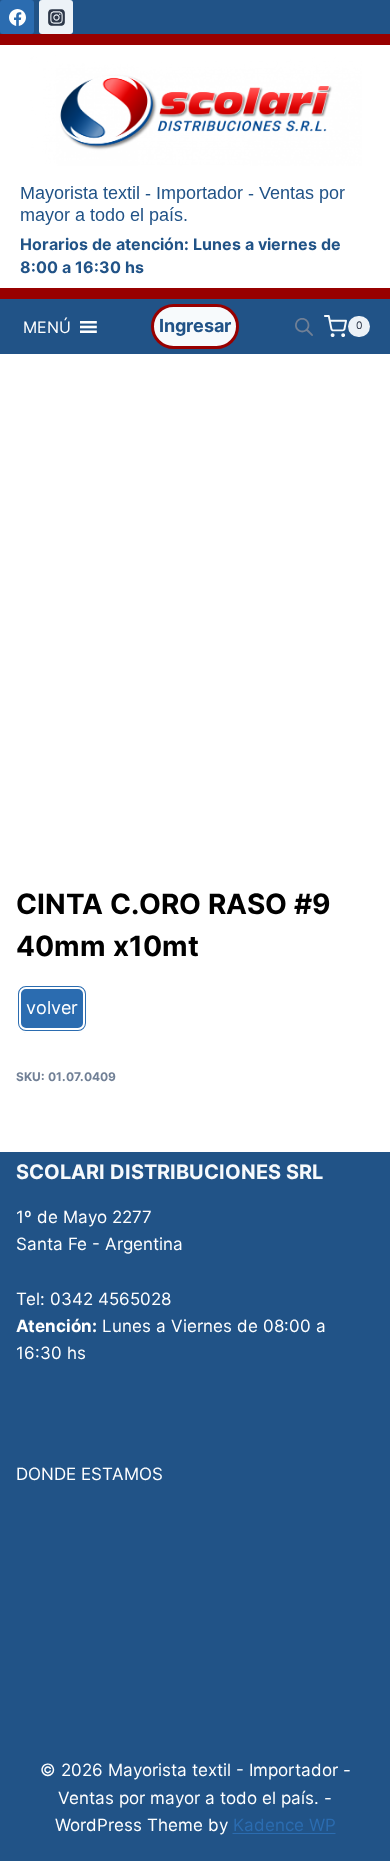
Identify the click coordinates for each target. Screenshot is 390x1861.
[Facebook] (17, 17)
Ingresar (195, 325)
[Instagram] (56, 17)
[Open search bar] (304, 327)
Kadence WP (284, 1825)
